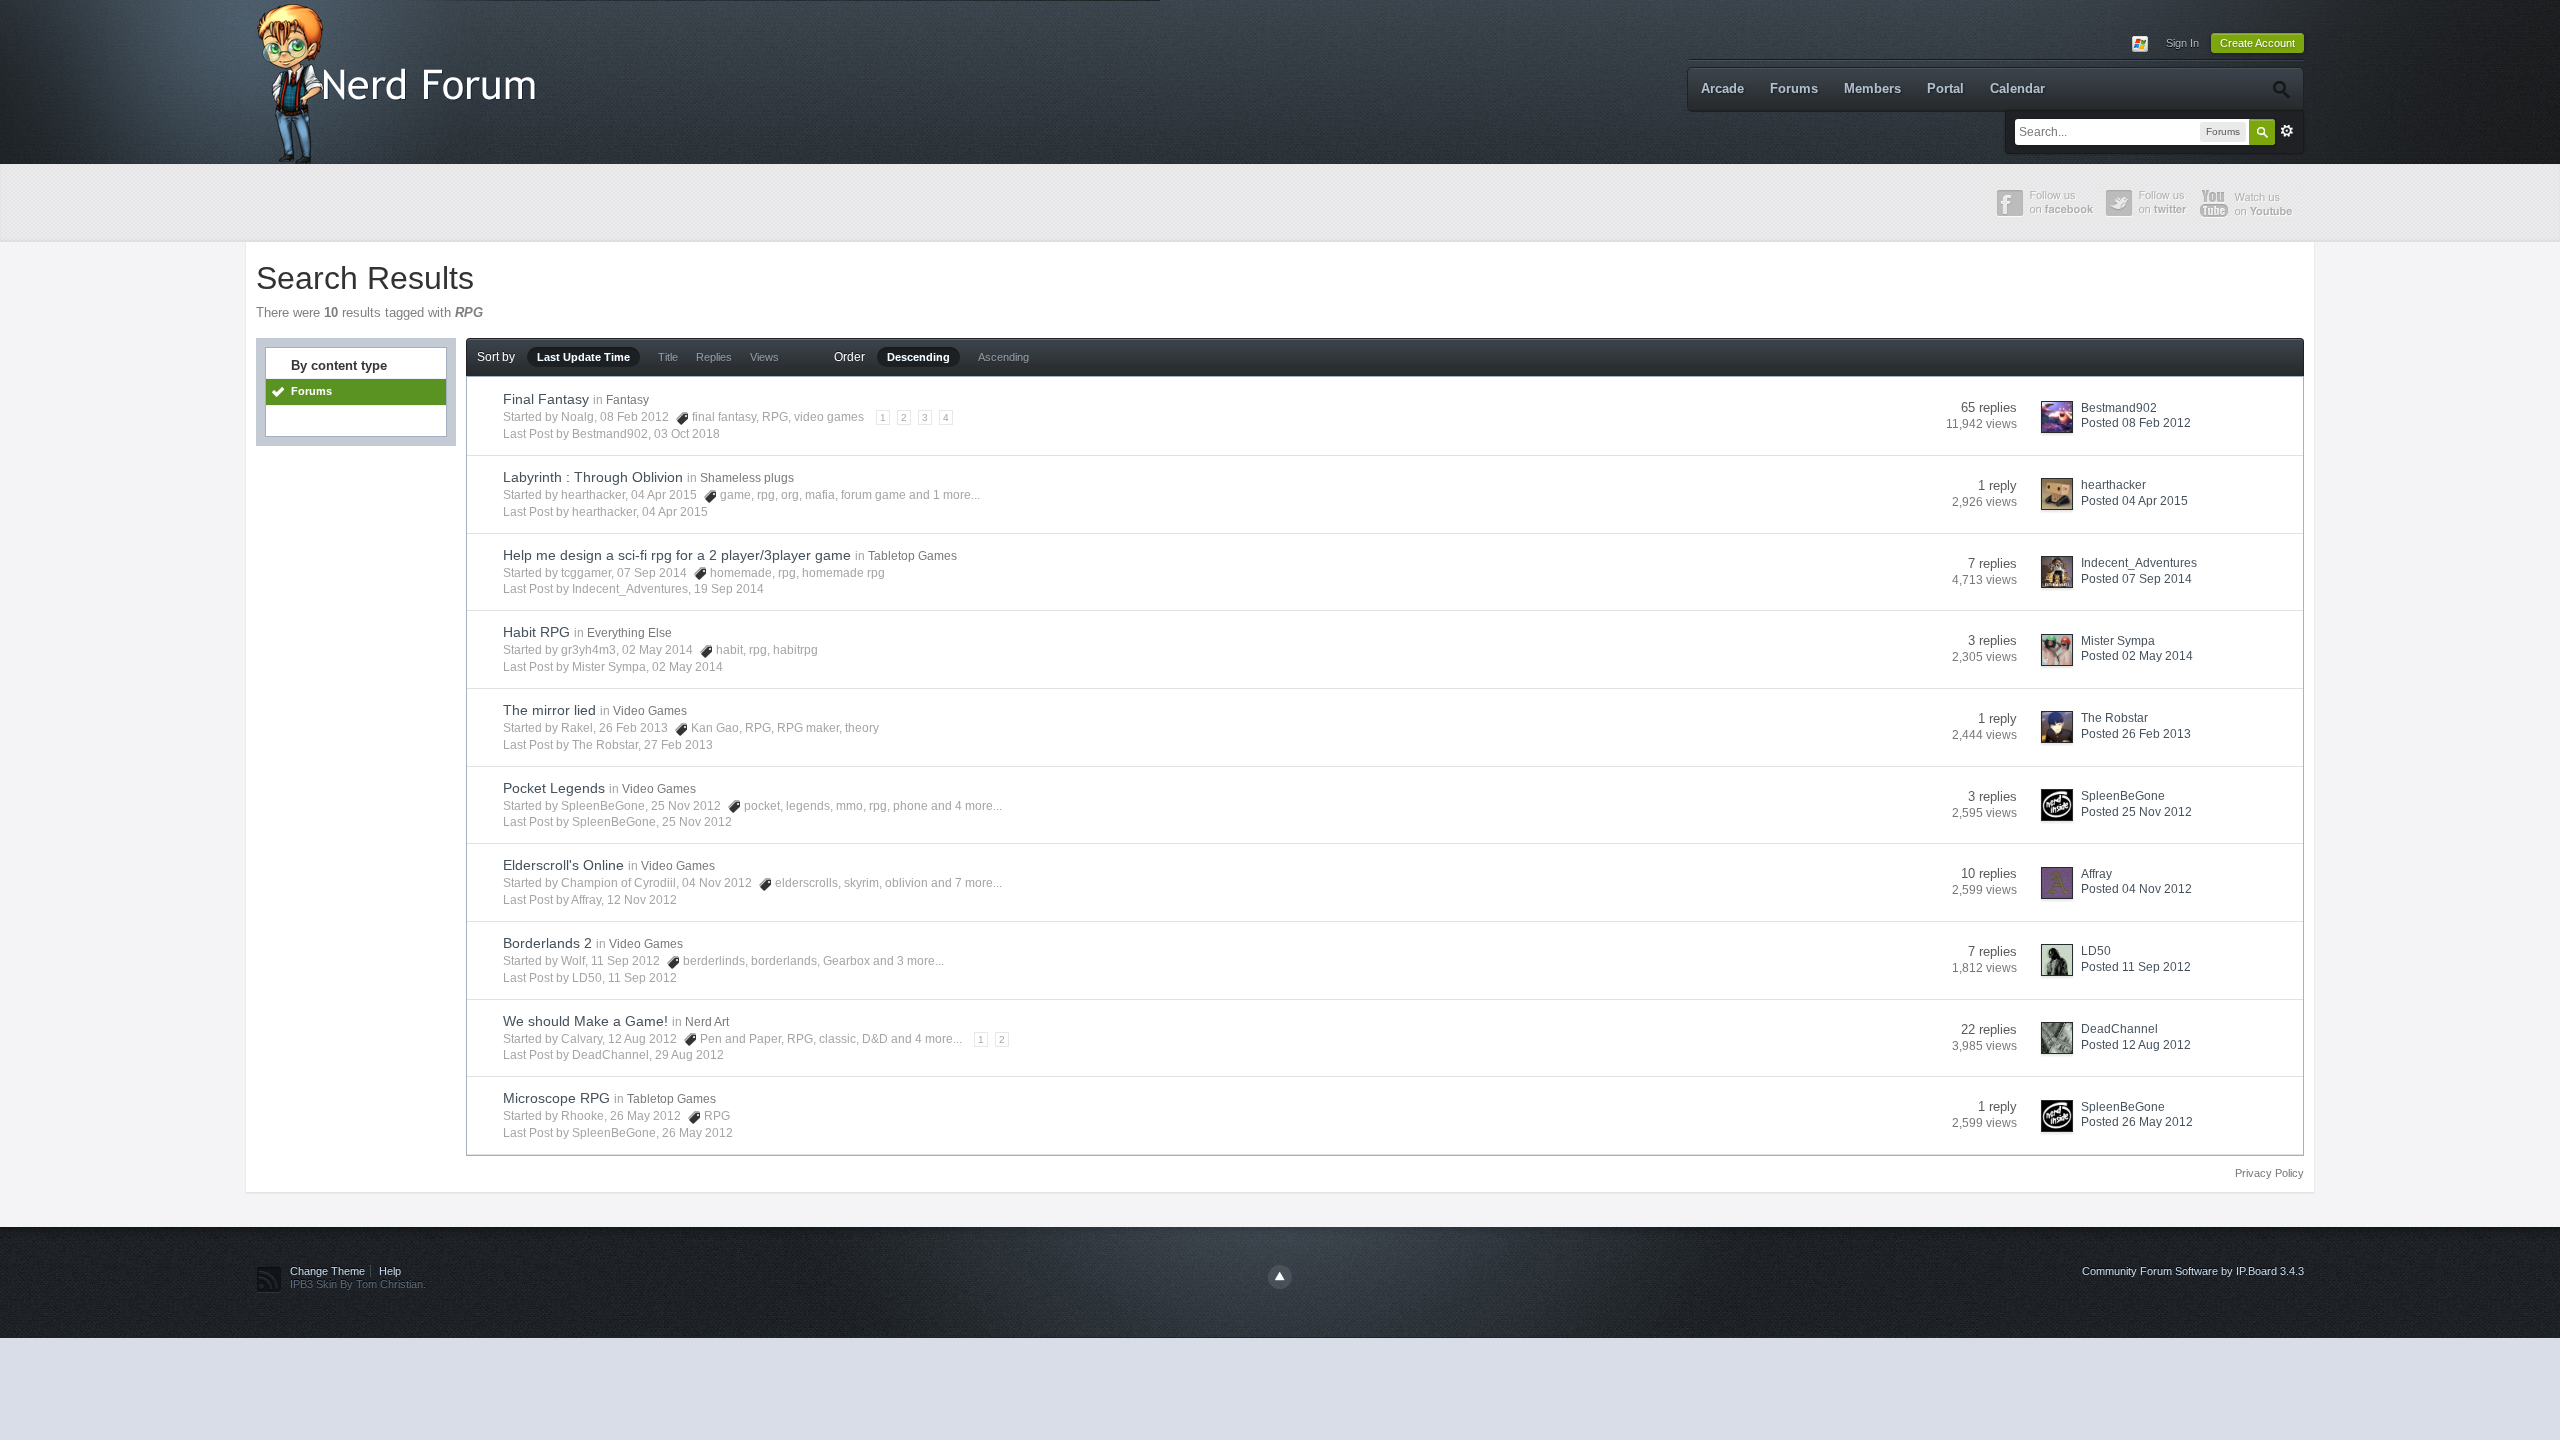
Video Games (650, 711)
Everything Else (629, 633)
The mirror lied (549, 710)
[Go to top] (1280, 1277)
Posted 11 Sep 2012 (2136, 967)
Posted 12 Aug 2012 (2136, 1045)
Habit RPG (536, 632)
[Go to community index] (401, 80)
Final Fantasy (546, 399)
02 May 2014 (687, 667)
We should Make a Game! (585, 1021)
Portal (1945, 88)
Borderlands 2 (547, 943)
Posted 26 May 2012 (2137, 1122)
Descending (918, 357)
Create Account (2257, 43)
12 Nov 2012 (642, 900)
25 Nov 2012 (697, 822)
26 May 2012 (697, 1133)
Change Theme (327, 1271)
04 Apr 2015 (675, 512)
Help (390, 1271)
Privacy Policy (2269, 1173)
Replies (714, 357)
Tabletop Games (912, 556)
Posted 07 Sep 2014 (2136, 579)
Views (764, 357)
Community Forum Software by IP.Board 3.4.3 (2193, 1271)
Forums (1794, 88)
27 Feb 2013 (678, 745)
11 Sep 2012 (642, 978)
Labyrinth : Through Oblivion (593, 477)
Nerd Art (707, 1022)
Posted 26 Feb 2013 (2136, 734)
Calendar (2017, 88)
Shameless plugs (747, 478)
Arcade (1722, 88)
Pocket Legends (554, 788)
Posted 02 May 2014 (2137, 656)
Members (1872, 88)
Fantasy (627, 400)
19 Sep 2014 (729, 589)
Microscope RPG (556, 1098)
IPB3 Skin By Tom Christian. (358, 1284)
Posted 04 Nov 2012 (2136, 889)
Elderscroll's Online (563, 865)
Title (668, 357)
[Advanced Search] (2280, 89)
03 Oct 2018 (687, 434)
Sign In (2182, 43)
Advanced (2287, 131)
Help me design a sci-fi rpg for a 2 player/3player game (677, 555)
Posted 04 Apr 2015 (2134, 501)
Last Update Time (583, 357)
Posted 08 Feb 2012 (2136, 423)
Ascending (1003, 357)
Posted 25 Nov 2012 (2136, 812)
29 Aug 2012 (689, 1055)
